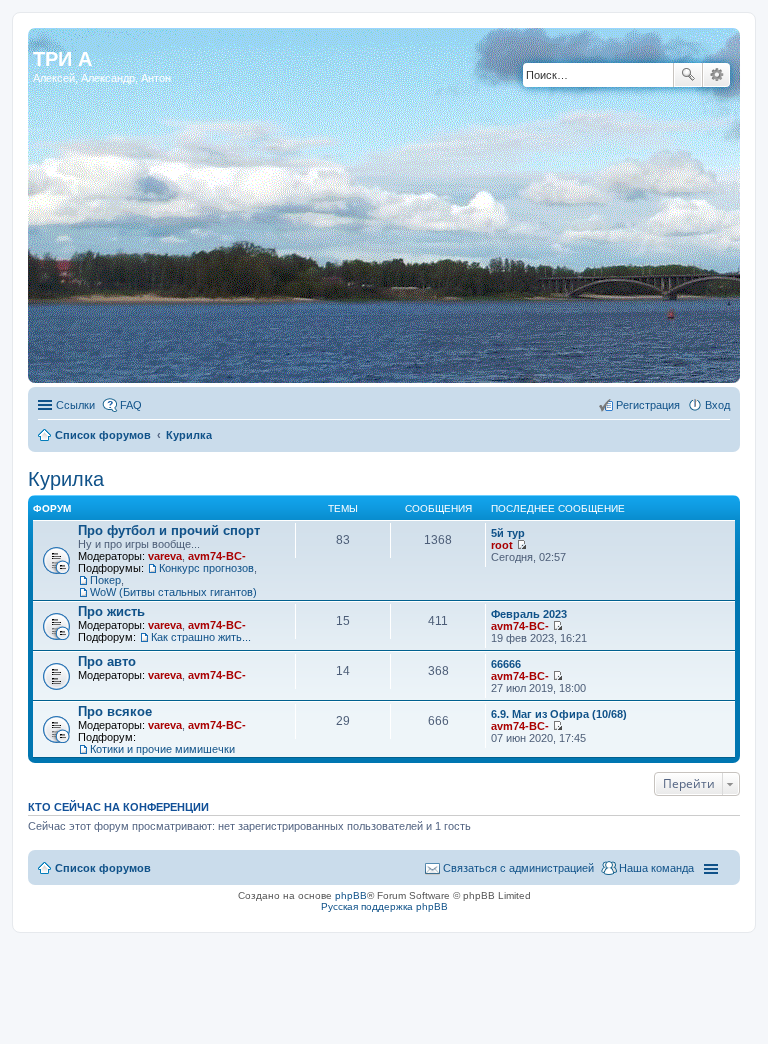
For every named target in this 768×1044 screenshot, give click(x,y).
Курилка (189, 435)
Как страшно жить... (201, 637)
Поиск (688, 75)
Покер (105, 580)
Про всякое (115, 711)
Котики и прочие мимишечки (162, 749)
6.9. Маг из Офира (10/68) (559, 714)
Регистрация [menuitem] (648, 405)
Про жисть (111, 611)
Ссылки (75, 405)
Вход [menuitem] (717, 405)
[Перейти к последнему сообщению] (521, 545)
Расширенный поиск (716, 75)
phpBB (351, 895)
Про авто (107, 661)
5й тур (508, 533)
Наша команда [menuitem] (656, 868)
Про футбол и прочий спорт (169, 530)
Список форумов (103, 435)
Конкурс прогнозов (206, 568)
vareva (165, 556)
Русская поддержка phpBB (384, 906)
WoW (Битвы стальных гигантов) (173, 592)
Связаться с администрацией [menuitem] (518, 868)
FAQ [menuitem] (131, 405)
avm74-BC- (217, 556)
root (502, 545)
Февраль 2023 (529, 614)
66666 (506, 664)
